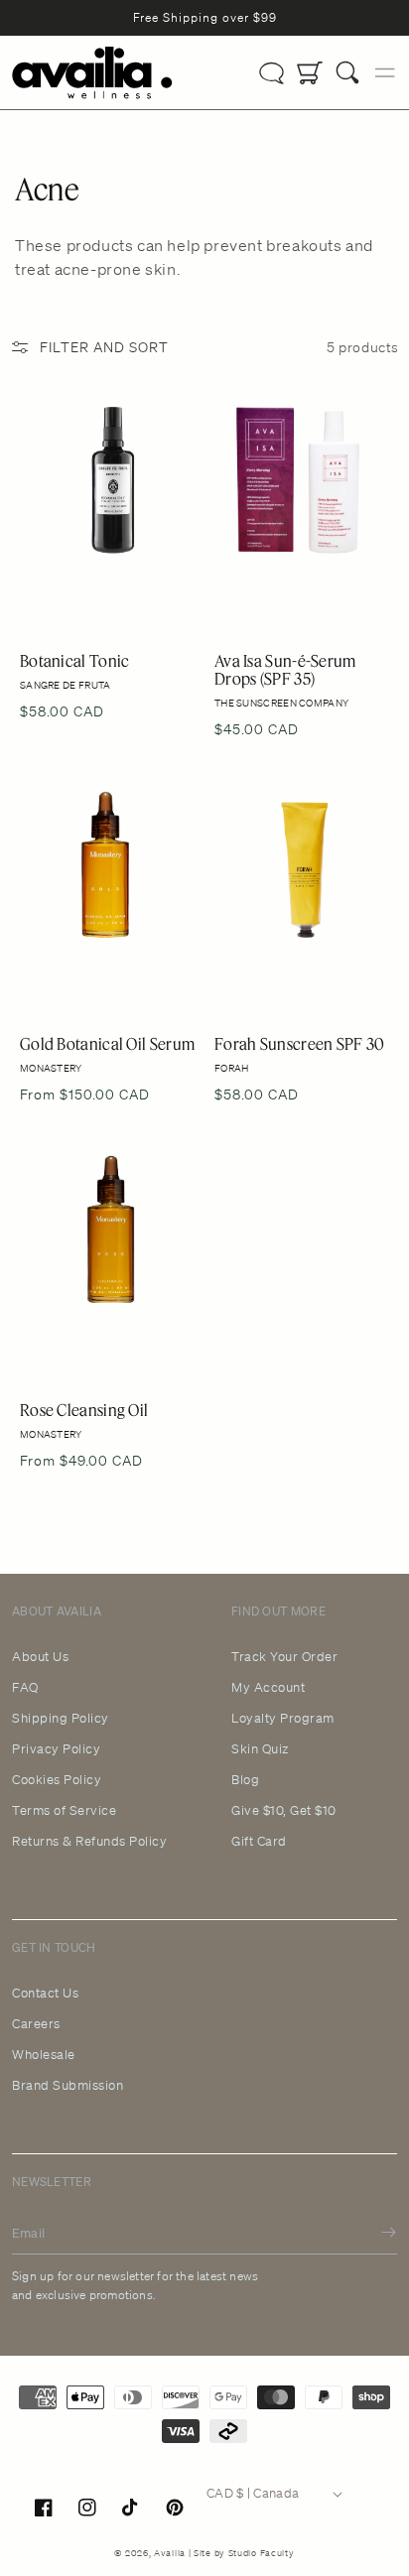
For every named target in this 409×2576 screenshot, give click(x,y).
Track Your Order (284, 1657)
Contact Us (45, 1994)
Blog (245, 1780)
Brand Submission (68, 2086)
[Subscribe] (374, 2232)
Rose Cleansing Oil (98, 1246)
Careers (36, 2024)
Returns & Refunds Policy (89, 1842)
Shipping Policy (61, 1719)
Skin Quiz (260, 1749)
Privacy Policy (56, 1749)
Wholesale (44, 2055)
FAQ (25, 1688)
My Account (268, 1688)
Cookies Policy (57, 1780)
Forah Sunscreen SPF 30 (301, 881)
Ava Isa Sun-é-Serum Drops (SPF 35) (300, 497)
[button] (347, 72)
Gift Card (259, 1842)
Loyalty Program (283, 1719)
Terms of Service (64, 1811)
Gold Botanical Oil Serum (95, 881)
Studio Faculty (262, 2553)
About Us (40, 1657)
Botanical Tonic (87, 497)
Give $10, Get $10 (284, 1811)
